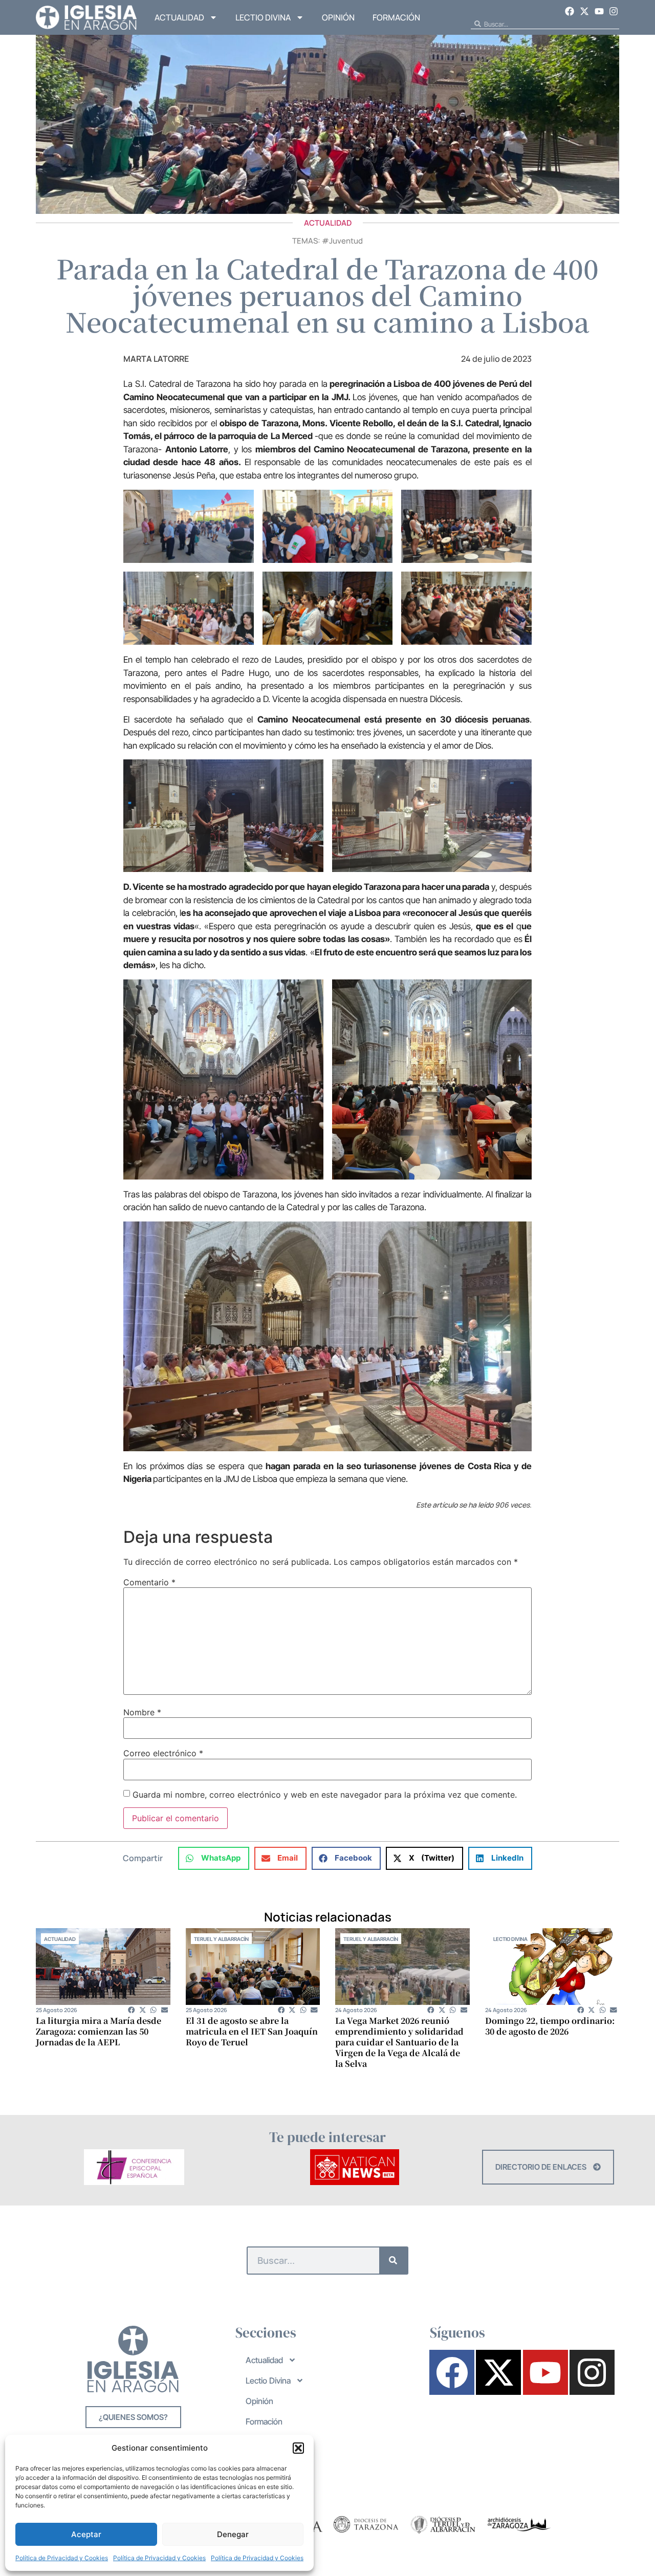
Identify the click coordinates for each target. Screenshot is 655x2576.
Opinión (338, 17)
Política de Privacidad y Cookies (62, 2558)
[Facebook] (570, 11)
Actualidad (179, 17)
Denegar (233, 2534)
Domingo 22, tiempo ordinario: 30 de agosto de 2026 (550, 2026)
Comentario (149, 1582)
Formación (396, 17)
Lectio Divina (263, 17)
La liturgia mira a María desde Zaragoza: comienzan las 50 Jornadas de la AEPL (99, 2031)
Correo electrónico (163, 1753)
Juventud (346, 241)
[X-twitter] (584, 11)
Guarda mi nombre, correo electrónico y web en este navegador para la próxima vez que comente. (325, 1795)
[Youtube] (599, 11)
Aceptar (86, 2534)
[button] (298, 2448)
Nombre (142, 1712)
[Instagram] (614, 11)
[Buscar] (393, 2261)
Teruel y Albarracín (221, 1939)
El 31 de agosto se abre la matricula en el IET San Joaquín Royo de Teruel (252, 2031)
